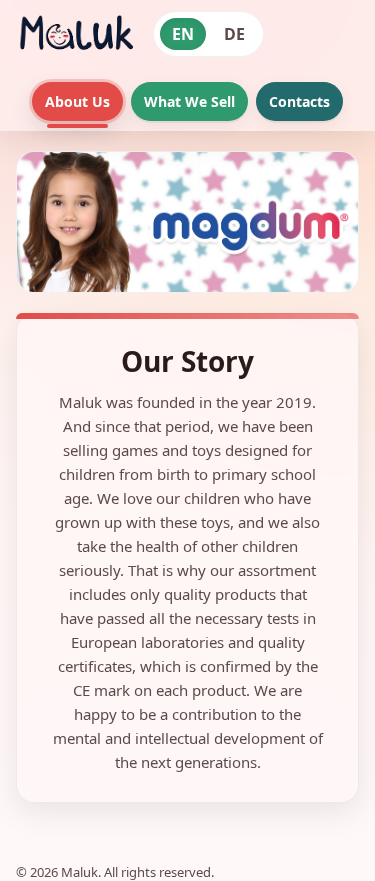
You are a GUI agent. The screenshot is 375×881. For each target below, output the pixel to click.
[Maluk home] (75, 34)
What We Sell (189, 101)
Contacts (299, 101)
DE (234, 34)
